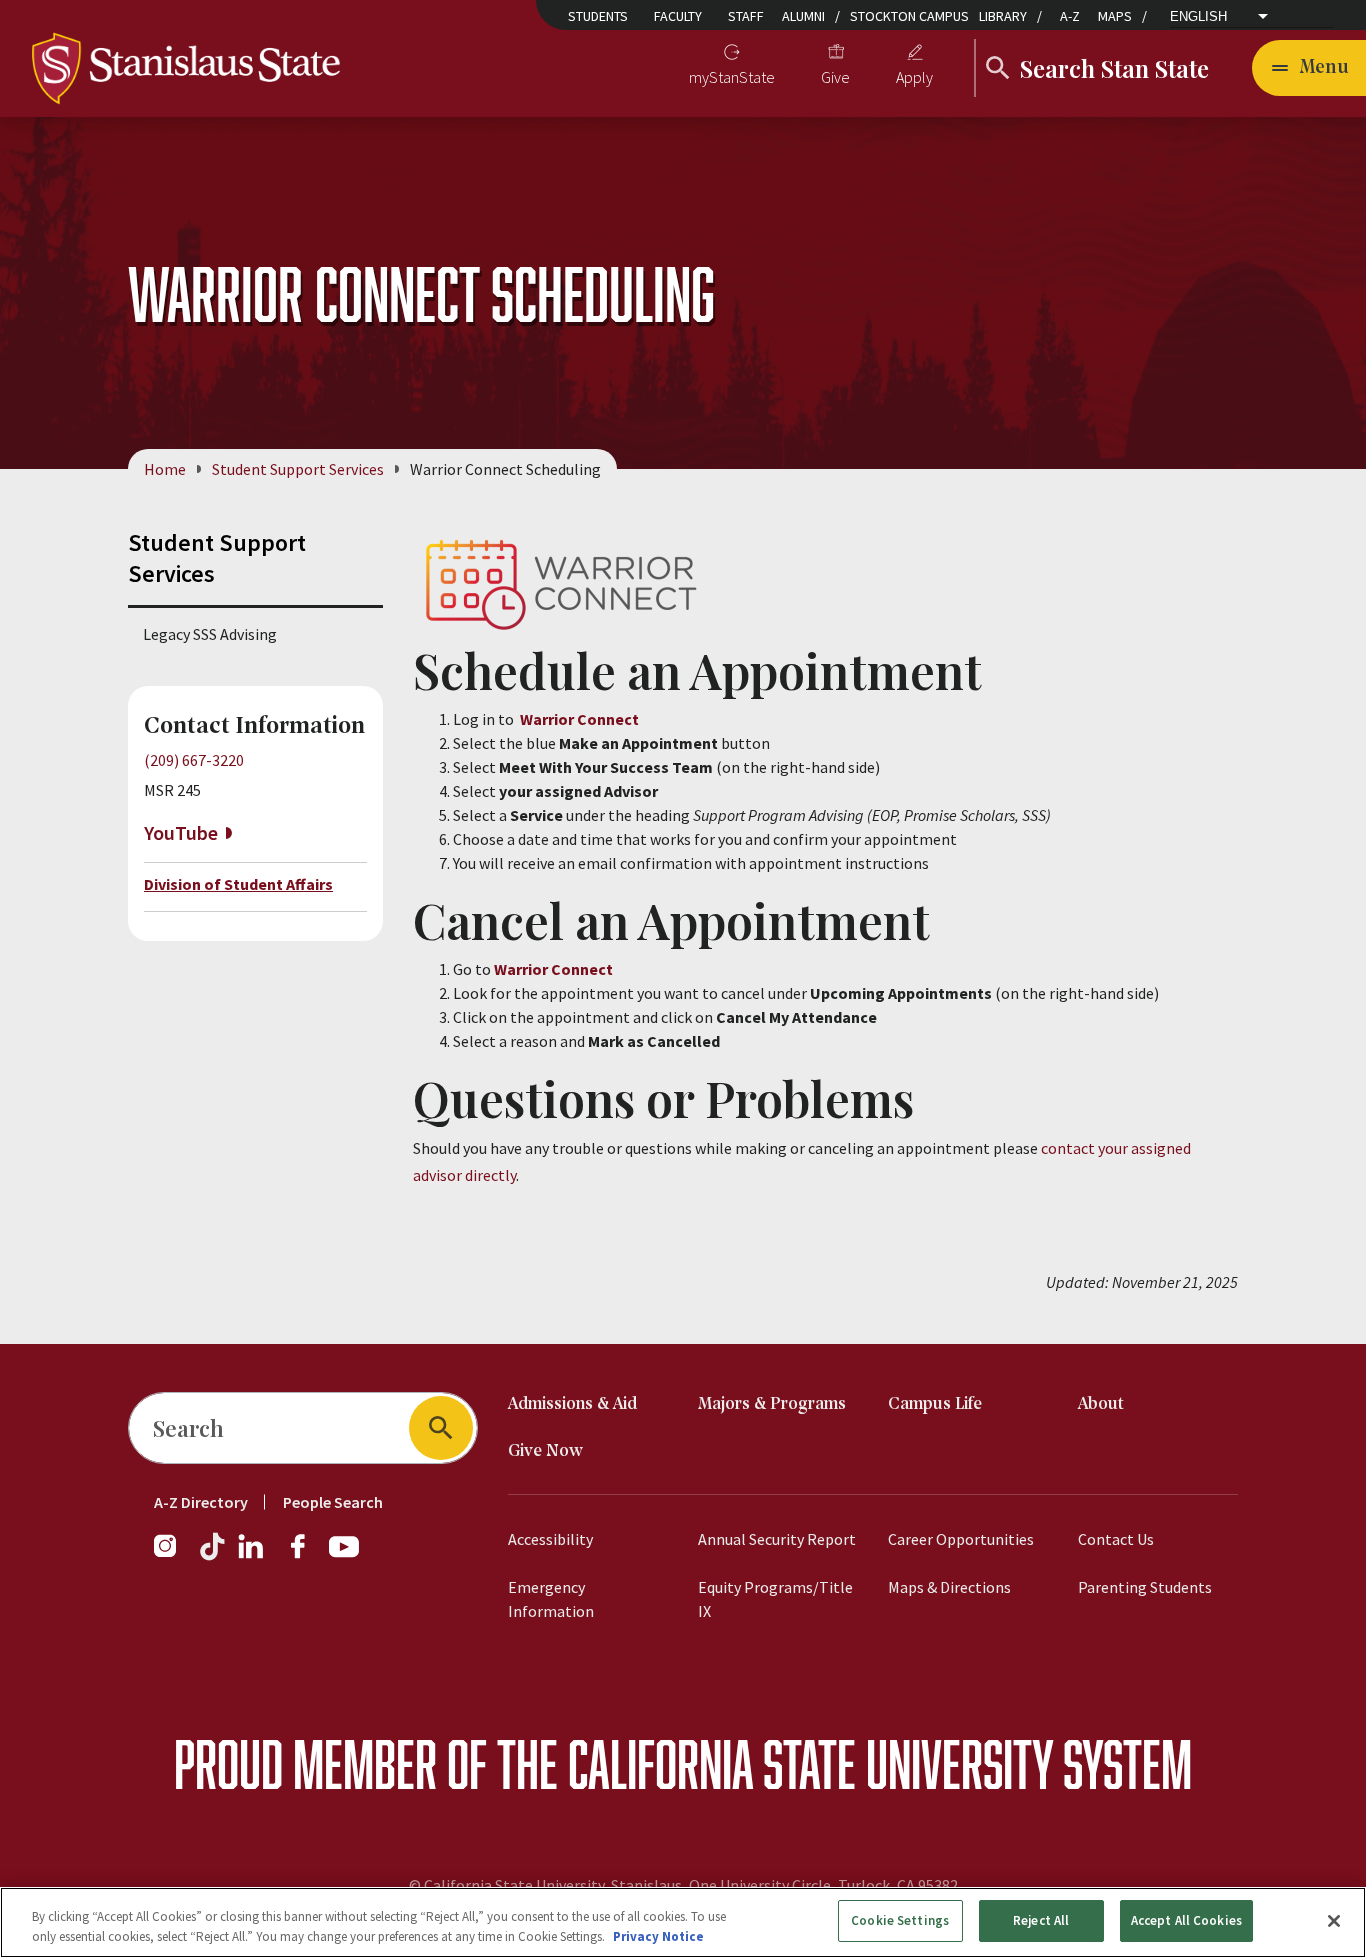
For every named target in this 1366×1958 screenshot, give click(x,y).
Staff (746, 16)
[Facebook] (306, 1556)
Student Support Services (298, 469)
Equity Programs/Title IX (775, 1599)
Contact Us (1116, 1539)
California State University (810, 1763)
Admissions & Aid (572, 1404)
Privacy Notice (658, 1936)
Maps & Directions (949, 1587)
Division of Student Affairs (238, 884)
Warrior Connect (579, 719)
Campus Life (935, 1404)
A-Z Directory (201, 1502)
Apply (914, 77)
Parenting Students (1145, 1587)
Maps (1115, 16)
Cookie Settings (900, 1920)
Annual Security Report (777, 1539)
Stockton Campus (909, 16)
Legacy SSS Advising (210, 634)
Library (1003, 16)
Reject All (1041, 1920)
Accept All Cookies (1186, 1920)
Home (165, 469)
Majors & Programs (772, 1404)
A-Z (1070, 16)
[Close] (1334, 1921)
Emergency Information (551, 1599)
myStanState (732, 77)
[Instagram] (173, 1556)
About (1101, 1404)
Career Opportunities (961, 1539)
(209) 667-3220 (194, 760)
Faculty (678, 16)
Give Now (545, 1451)
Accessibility (550, 1539)
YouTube (181, 832)
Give (835, 77)
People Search (333, 1502)
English (1198, 16)
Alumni (803, 16)
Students (598, 16)
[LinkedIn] (252, 1556)
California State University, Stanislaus (553, 1885)
